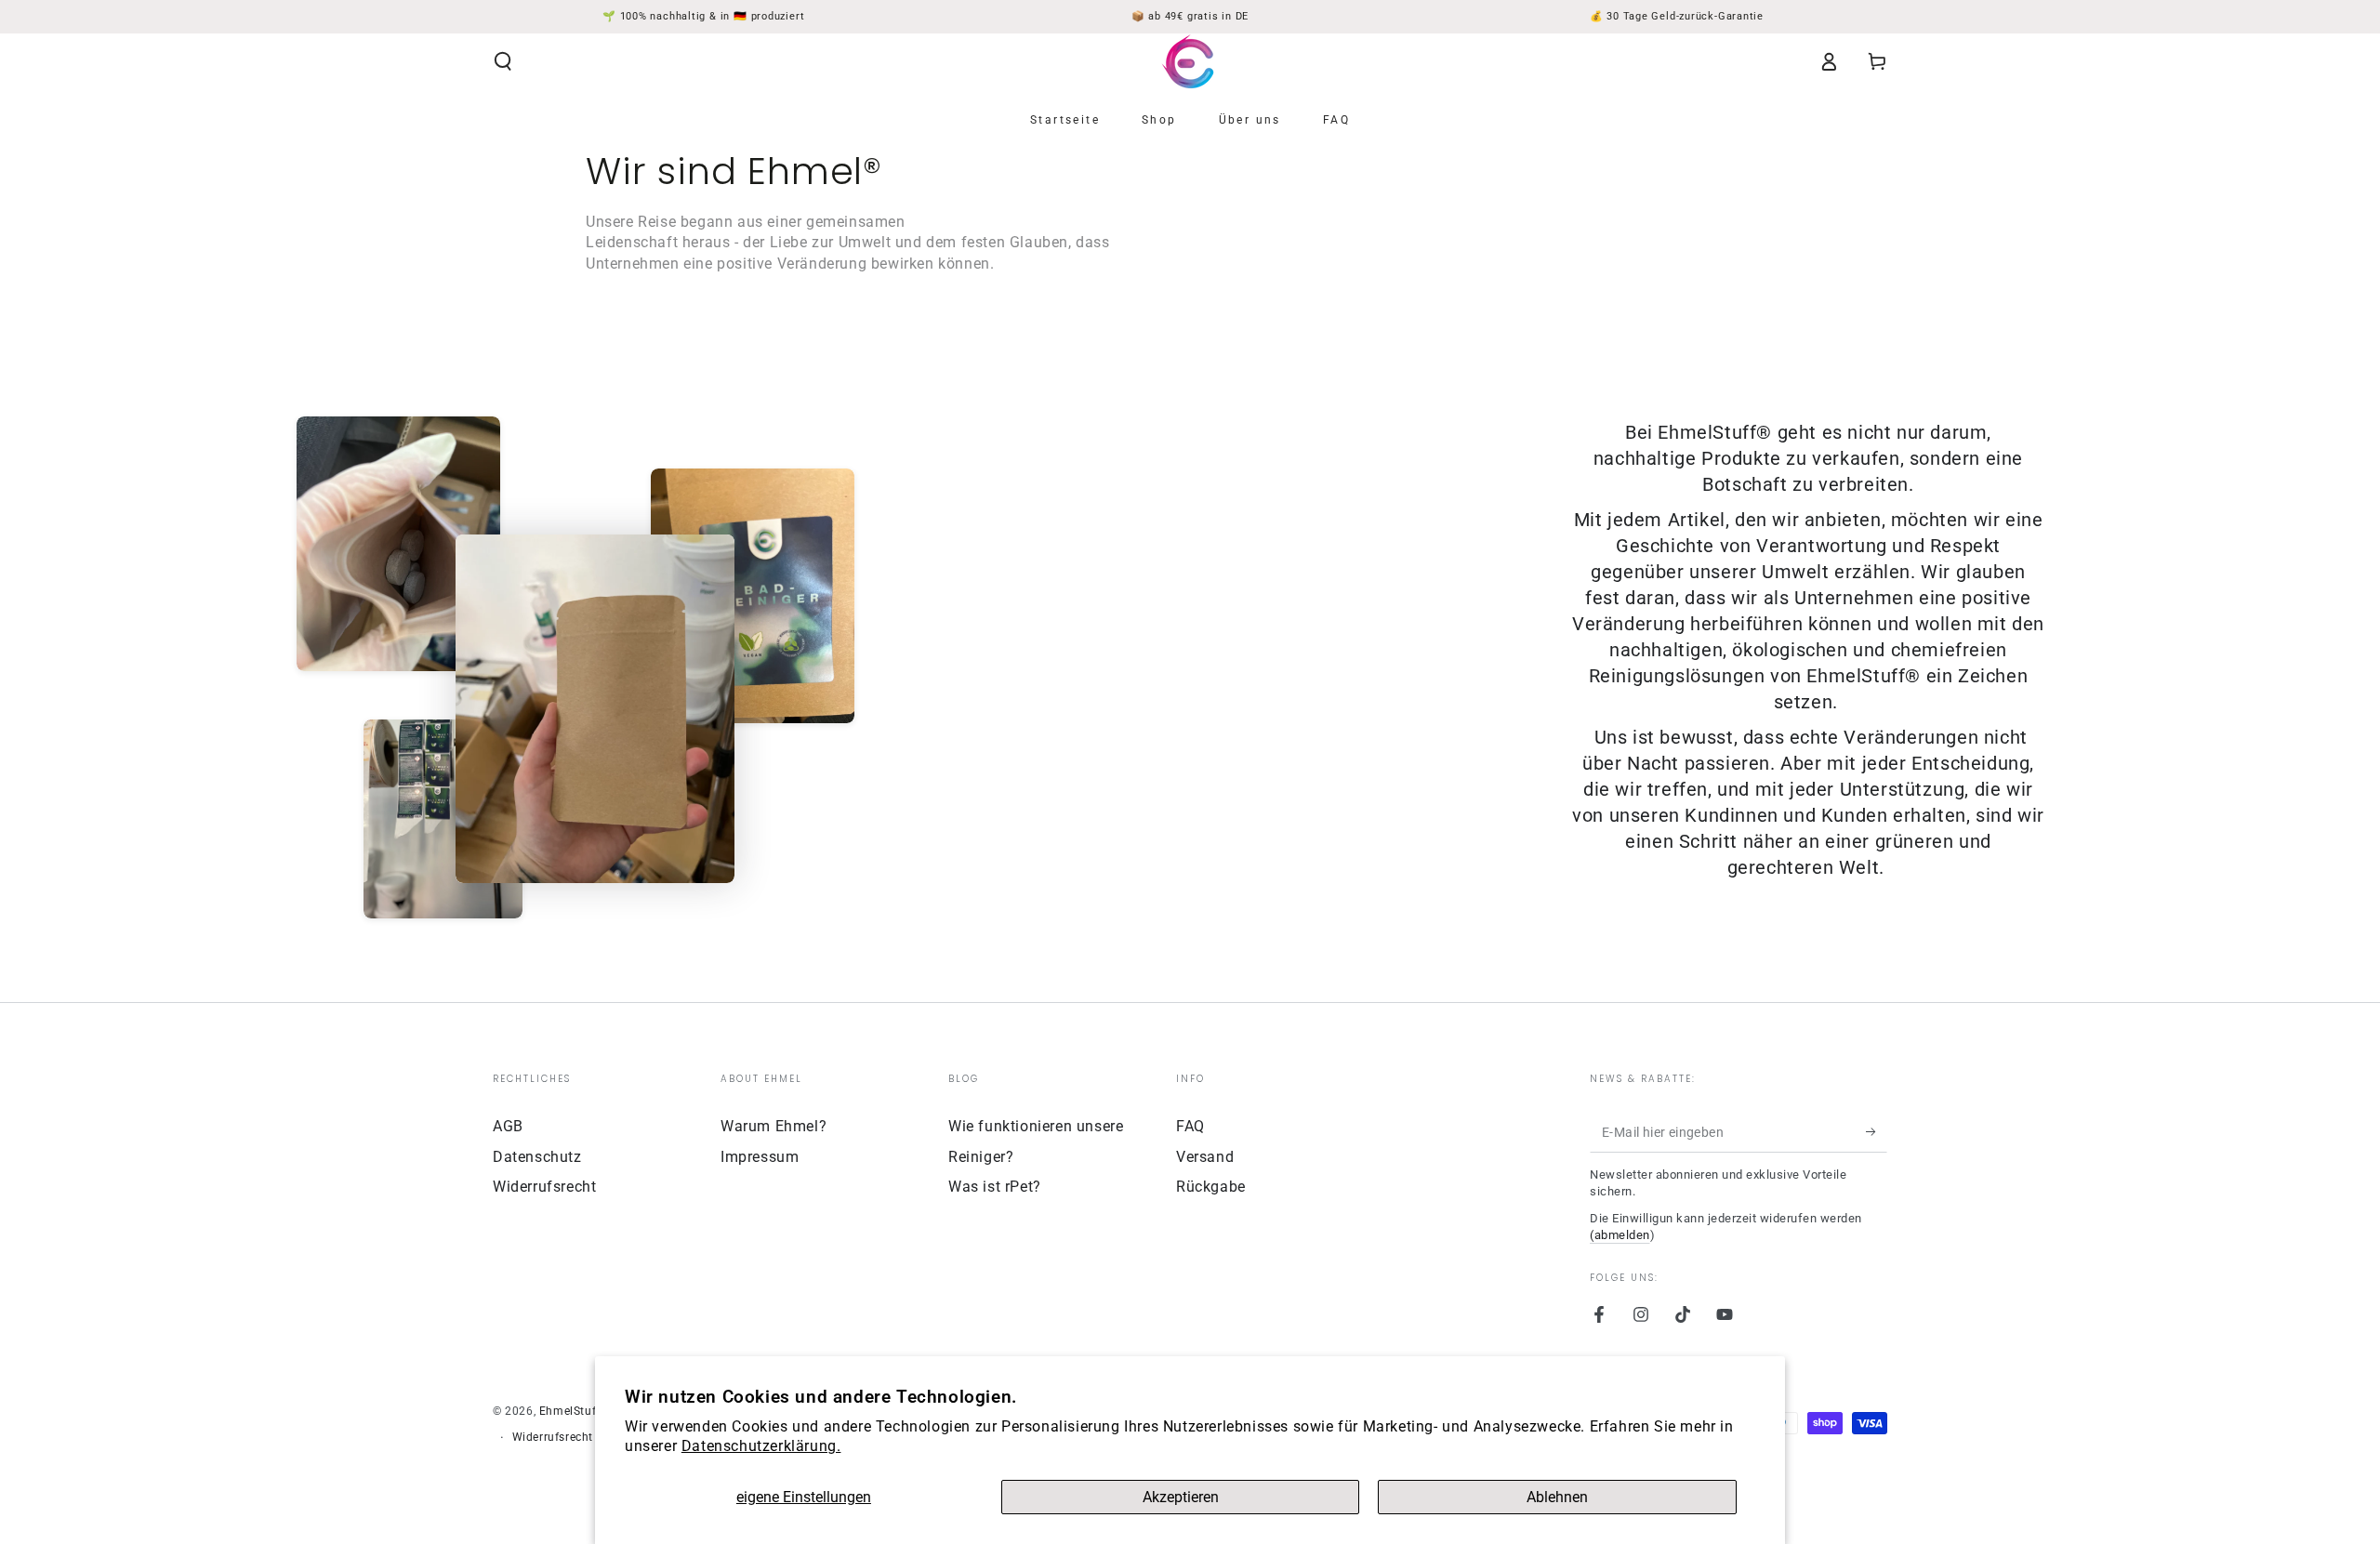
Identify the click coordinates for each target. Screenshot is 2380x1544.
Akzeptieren (1181, 1497)
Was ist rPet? (995, 1187)
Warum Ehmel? (773, 1126)
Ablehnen (1557, 1497)
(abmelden (1620, 1235)
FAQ (1190, 1126)
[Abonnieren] (1877, 1131)
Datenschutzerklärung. (761, 1446)
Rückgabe (1211, 1187)
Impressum (760, 1157)
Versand (1205, 1157)
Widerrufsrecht (544, 1187)
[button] (503, 61)
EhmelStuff (570, 1411)
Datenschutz (537, 1157)
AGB (508, 1126)
